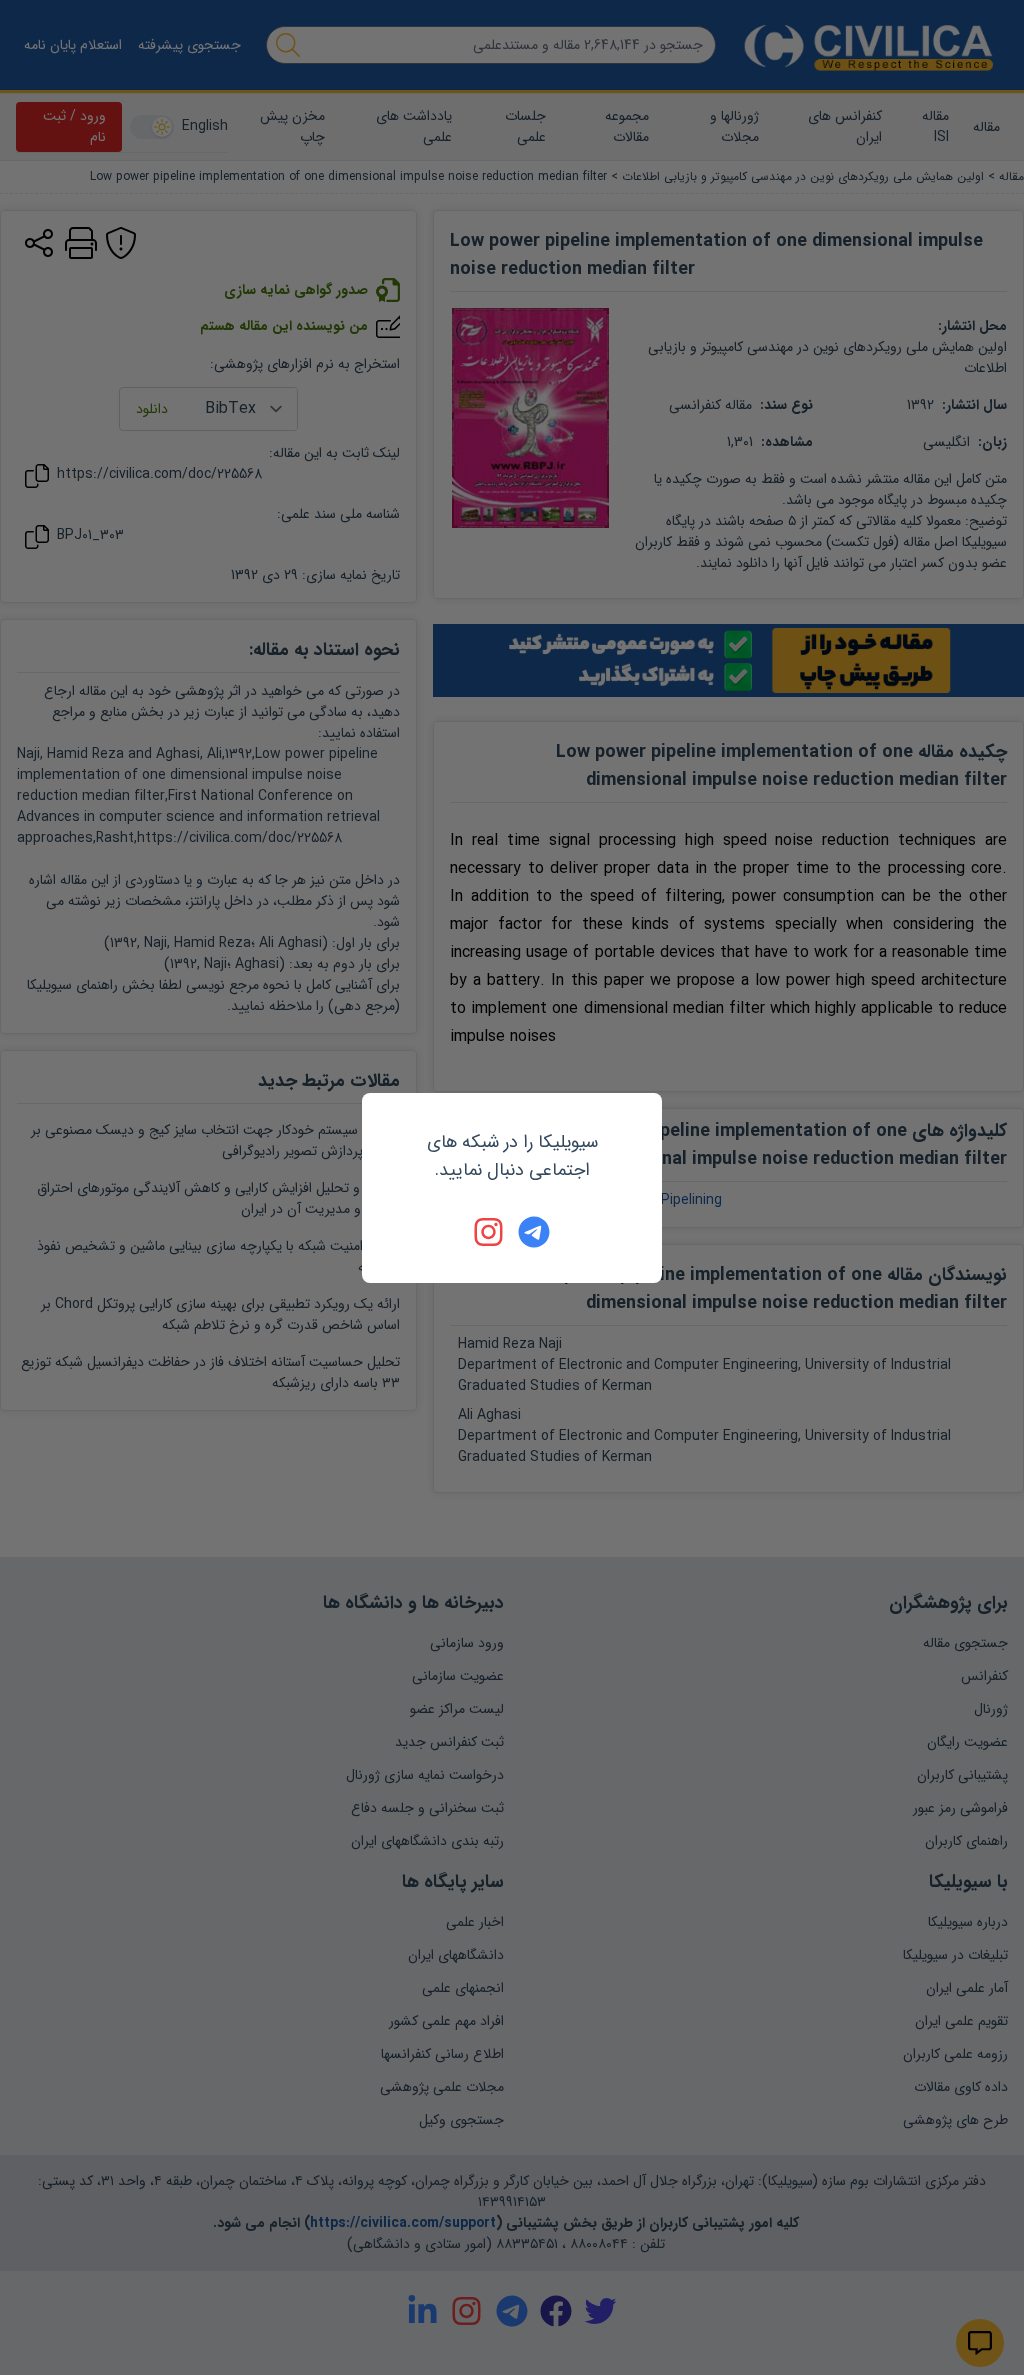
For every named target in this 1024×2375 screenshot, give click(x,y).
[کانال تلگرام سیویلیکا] (534, 1232)
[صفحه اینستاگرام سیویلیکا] (490, 1232)
